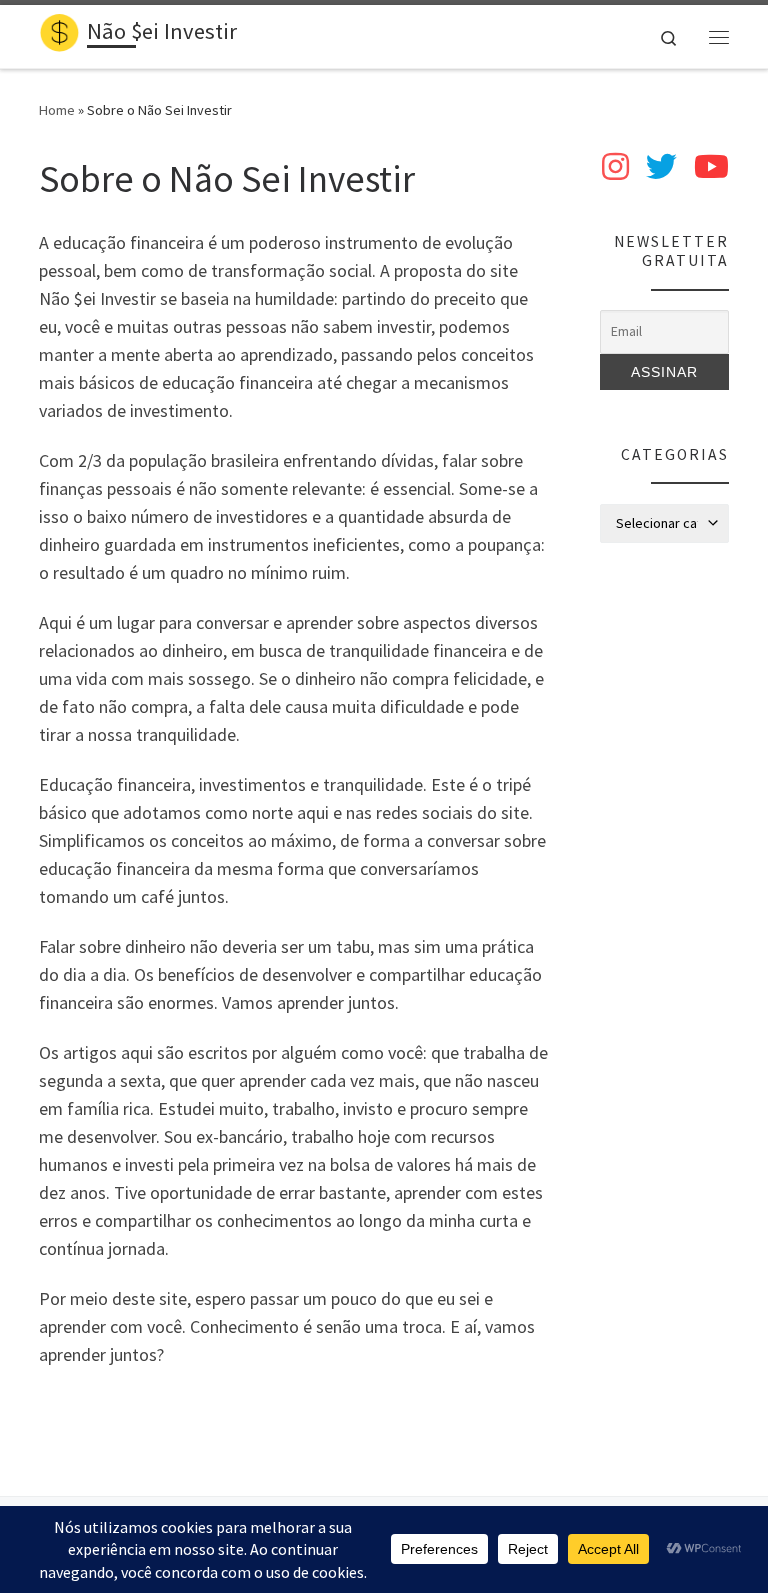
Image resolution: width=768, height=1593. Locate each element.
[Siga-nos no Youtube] (711, 166)
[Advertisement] (664, 879)
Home (57, 110)
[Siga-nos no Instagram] (615, 166)
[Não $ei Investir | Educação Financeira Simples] (59, 34)
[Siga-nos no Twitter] (661, 166)
